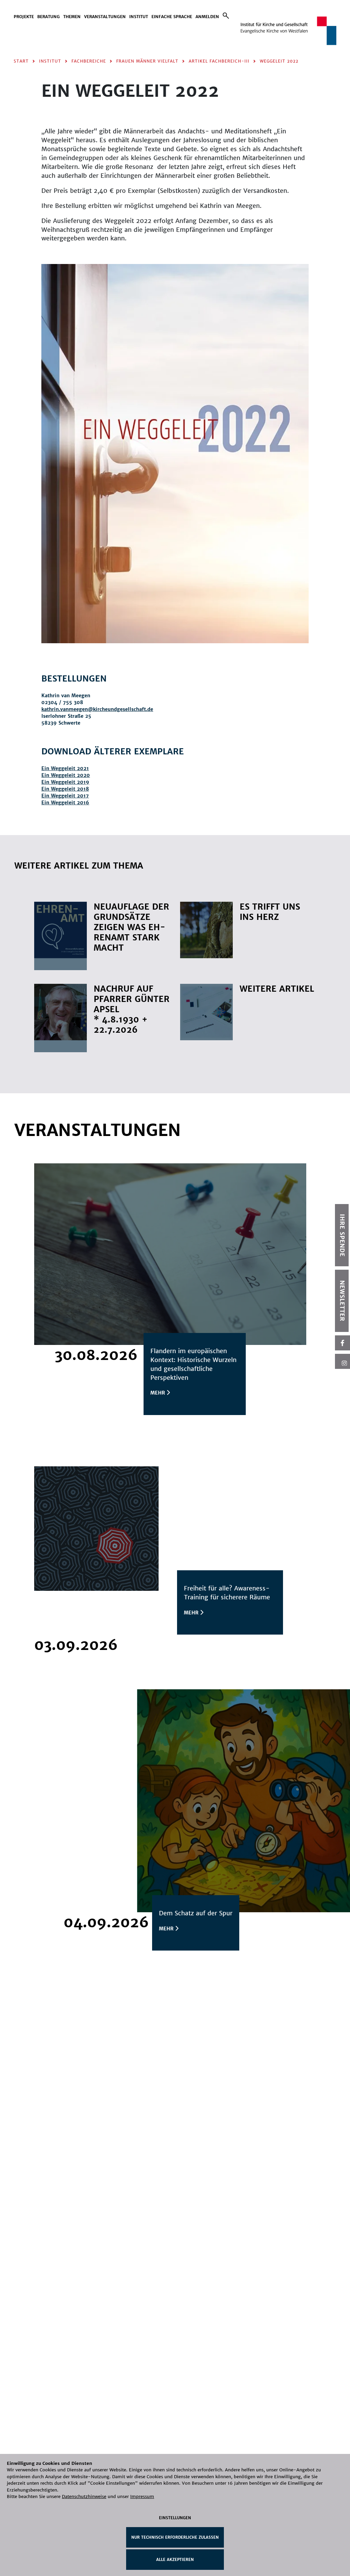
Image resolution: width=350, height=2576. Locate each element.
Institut (139, 17)
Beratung (49, 17)
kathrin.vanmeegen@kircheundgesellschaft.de (97, 709)
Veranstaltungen (105, 17)
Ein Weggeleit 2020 (66, 775)
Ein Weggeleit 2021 (65, 768)
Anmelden (207, 17)
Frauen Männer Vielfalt (147, 61)
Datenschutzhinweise (84, 2496)
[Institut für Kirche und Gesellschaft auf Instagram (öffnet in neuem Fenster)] (342, 1361)
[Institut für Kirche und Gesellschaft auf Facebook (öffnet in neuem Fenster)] (342, 1343)
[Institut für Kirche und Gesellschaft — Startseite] (288, 30)
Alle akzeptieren (175, 2560)
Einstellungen (175, 2518)
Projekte (24, 17)
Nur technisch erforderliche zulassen (175, 2537)
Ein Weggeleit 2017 (65, 796)
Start (21, 61)
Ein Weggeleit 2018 (65, 789)
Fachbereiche (89, 61)
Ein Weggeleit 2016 (65, 803)
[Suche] (226, 16)
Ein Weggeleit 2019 (65, 782)
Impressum (142, 2496)
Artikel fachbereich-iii (219, 61)
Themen (72, 17)
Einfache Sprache (172, 17)
